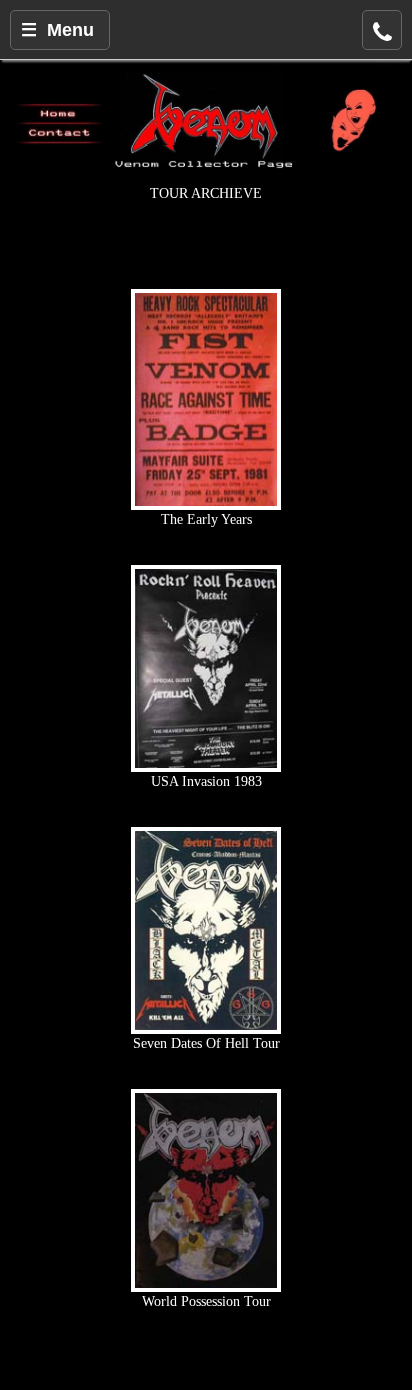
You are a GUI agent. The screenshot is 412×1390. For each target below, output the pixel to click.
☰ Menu (57, 30)
